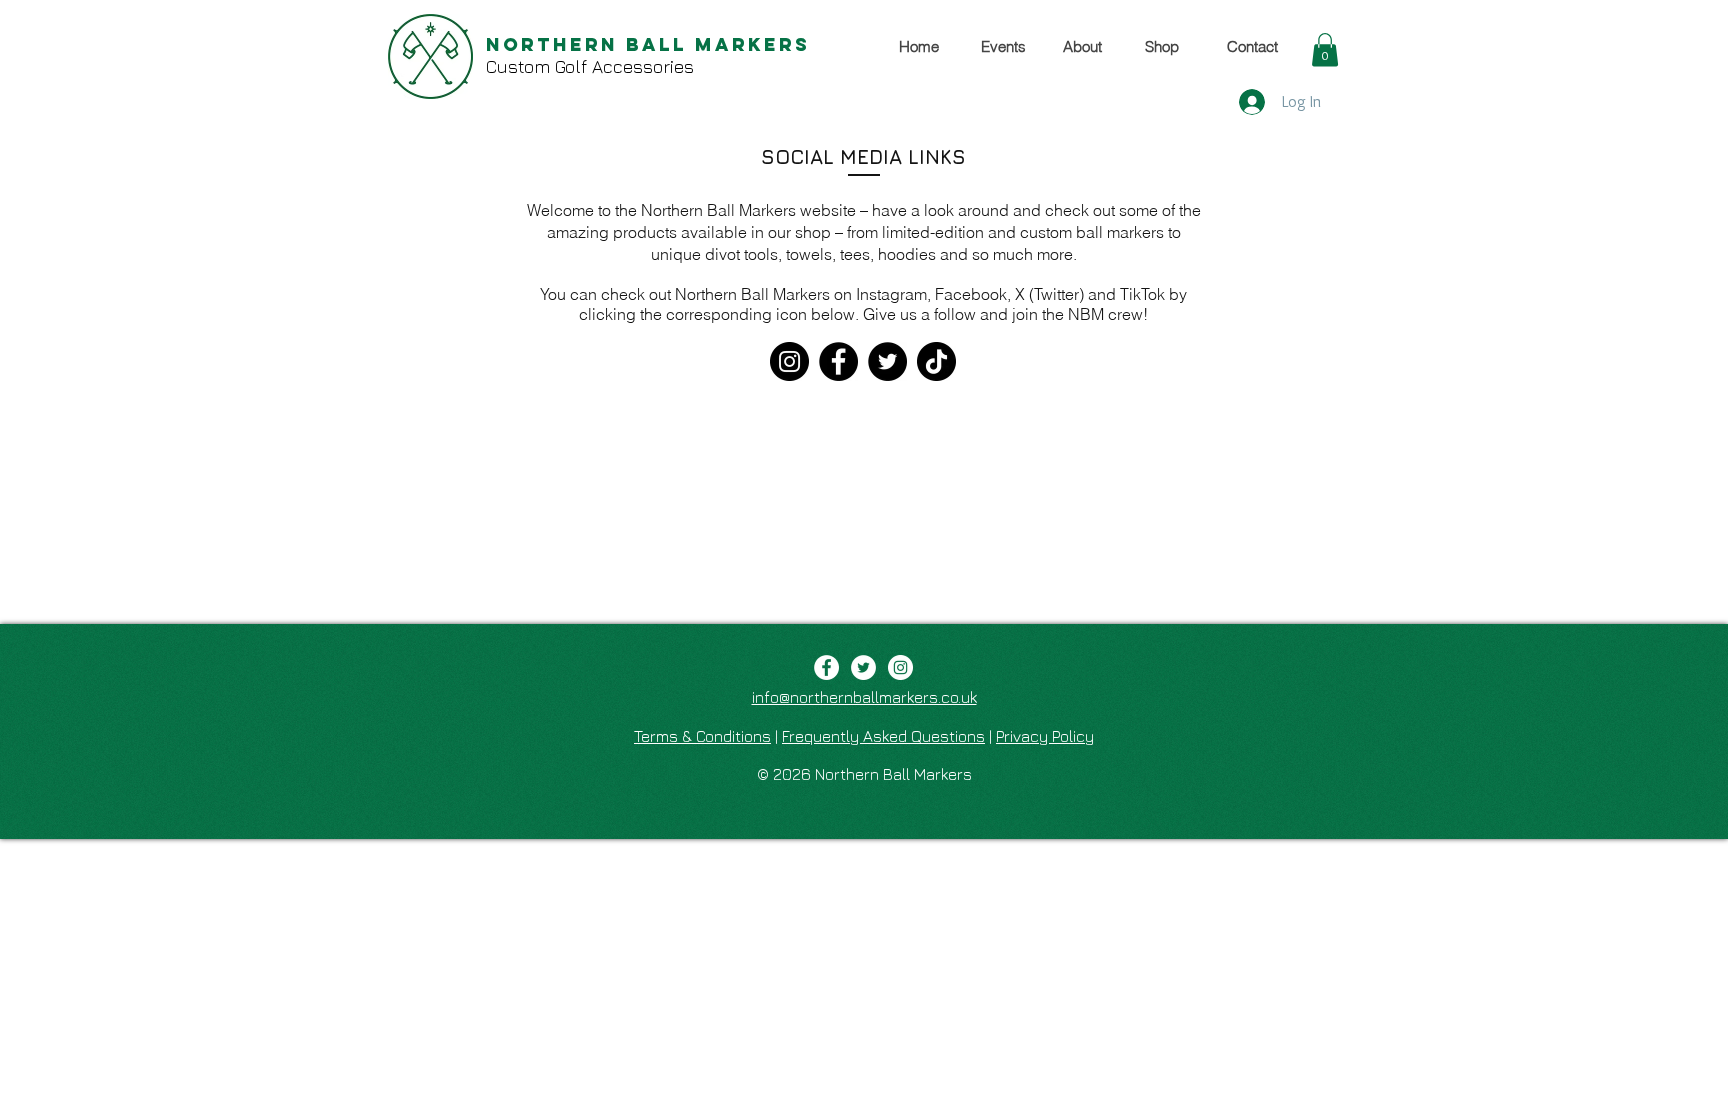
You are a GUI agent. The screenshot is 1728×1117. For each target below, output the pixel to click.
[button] (1325, 49)
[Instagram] (789, 361)
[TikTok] (936, 361)
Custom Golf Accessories (590, 66)
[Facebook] (838, 361)
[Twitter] (887, 361)
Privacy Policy (1045, 736)
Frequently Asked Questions (883, 736)
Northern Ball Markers (648, 44)
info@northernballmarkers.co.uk (864, 697)
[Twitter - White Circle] (863, 667)
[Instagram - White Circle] (900, 667)
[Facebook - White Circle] (826, 667)
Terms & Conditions (702, 736)
